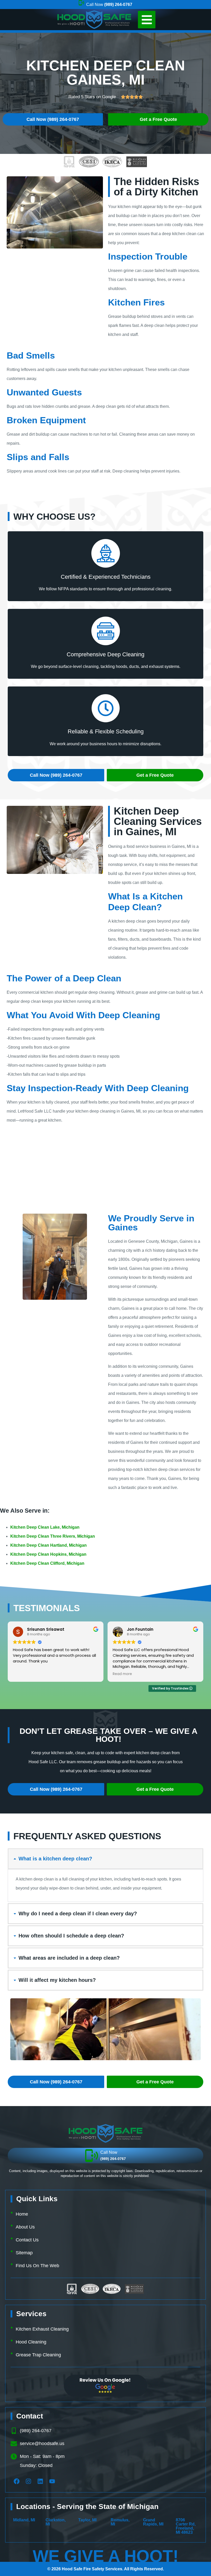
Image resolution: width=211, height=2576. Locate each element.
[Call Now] (92, 2156)
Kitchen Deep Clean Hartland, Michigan (49, 1545)
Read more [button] (23, 1674)
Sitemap (24, 2253)
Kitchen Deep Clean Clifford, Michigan (47, 1563)
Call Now (109, 5)
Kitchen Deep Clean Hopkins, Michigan (48, 1554)
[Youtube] (52, 2481)
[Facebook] (16, 2481)
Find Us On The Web (37, 2266)
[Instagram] (28, 2481)
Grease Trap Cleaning (38, 2355)
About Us (25, 2227)
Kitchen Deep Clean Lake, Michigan (45, 1527)
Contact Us (27, 2240)
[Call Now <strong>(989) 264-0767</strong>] (81, 3)
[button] (147, 20)
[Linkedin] (40, 2481)
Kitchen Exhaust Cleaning (42, 2329)
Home (22, 2214)
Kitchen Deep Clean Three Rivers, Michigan (53, 1536)
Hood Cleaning (31, 2342)
